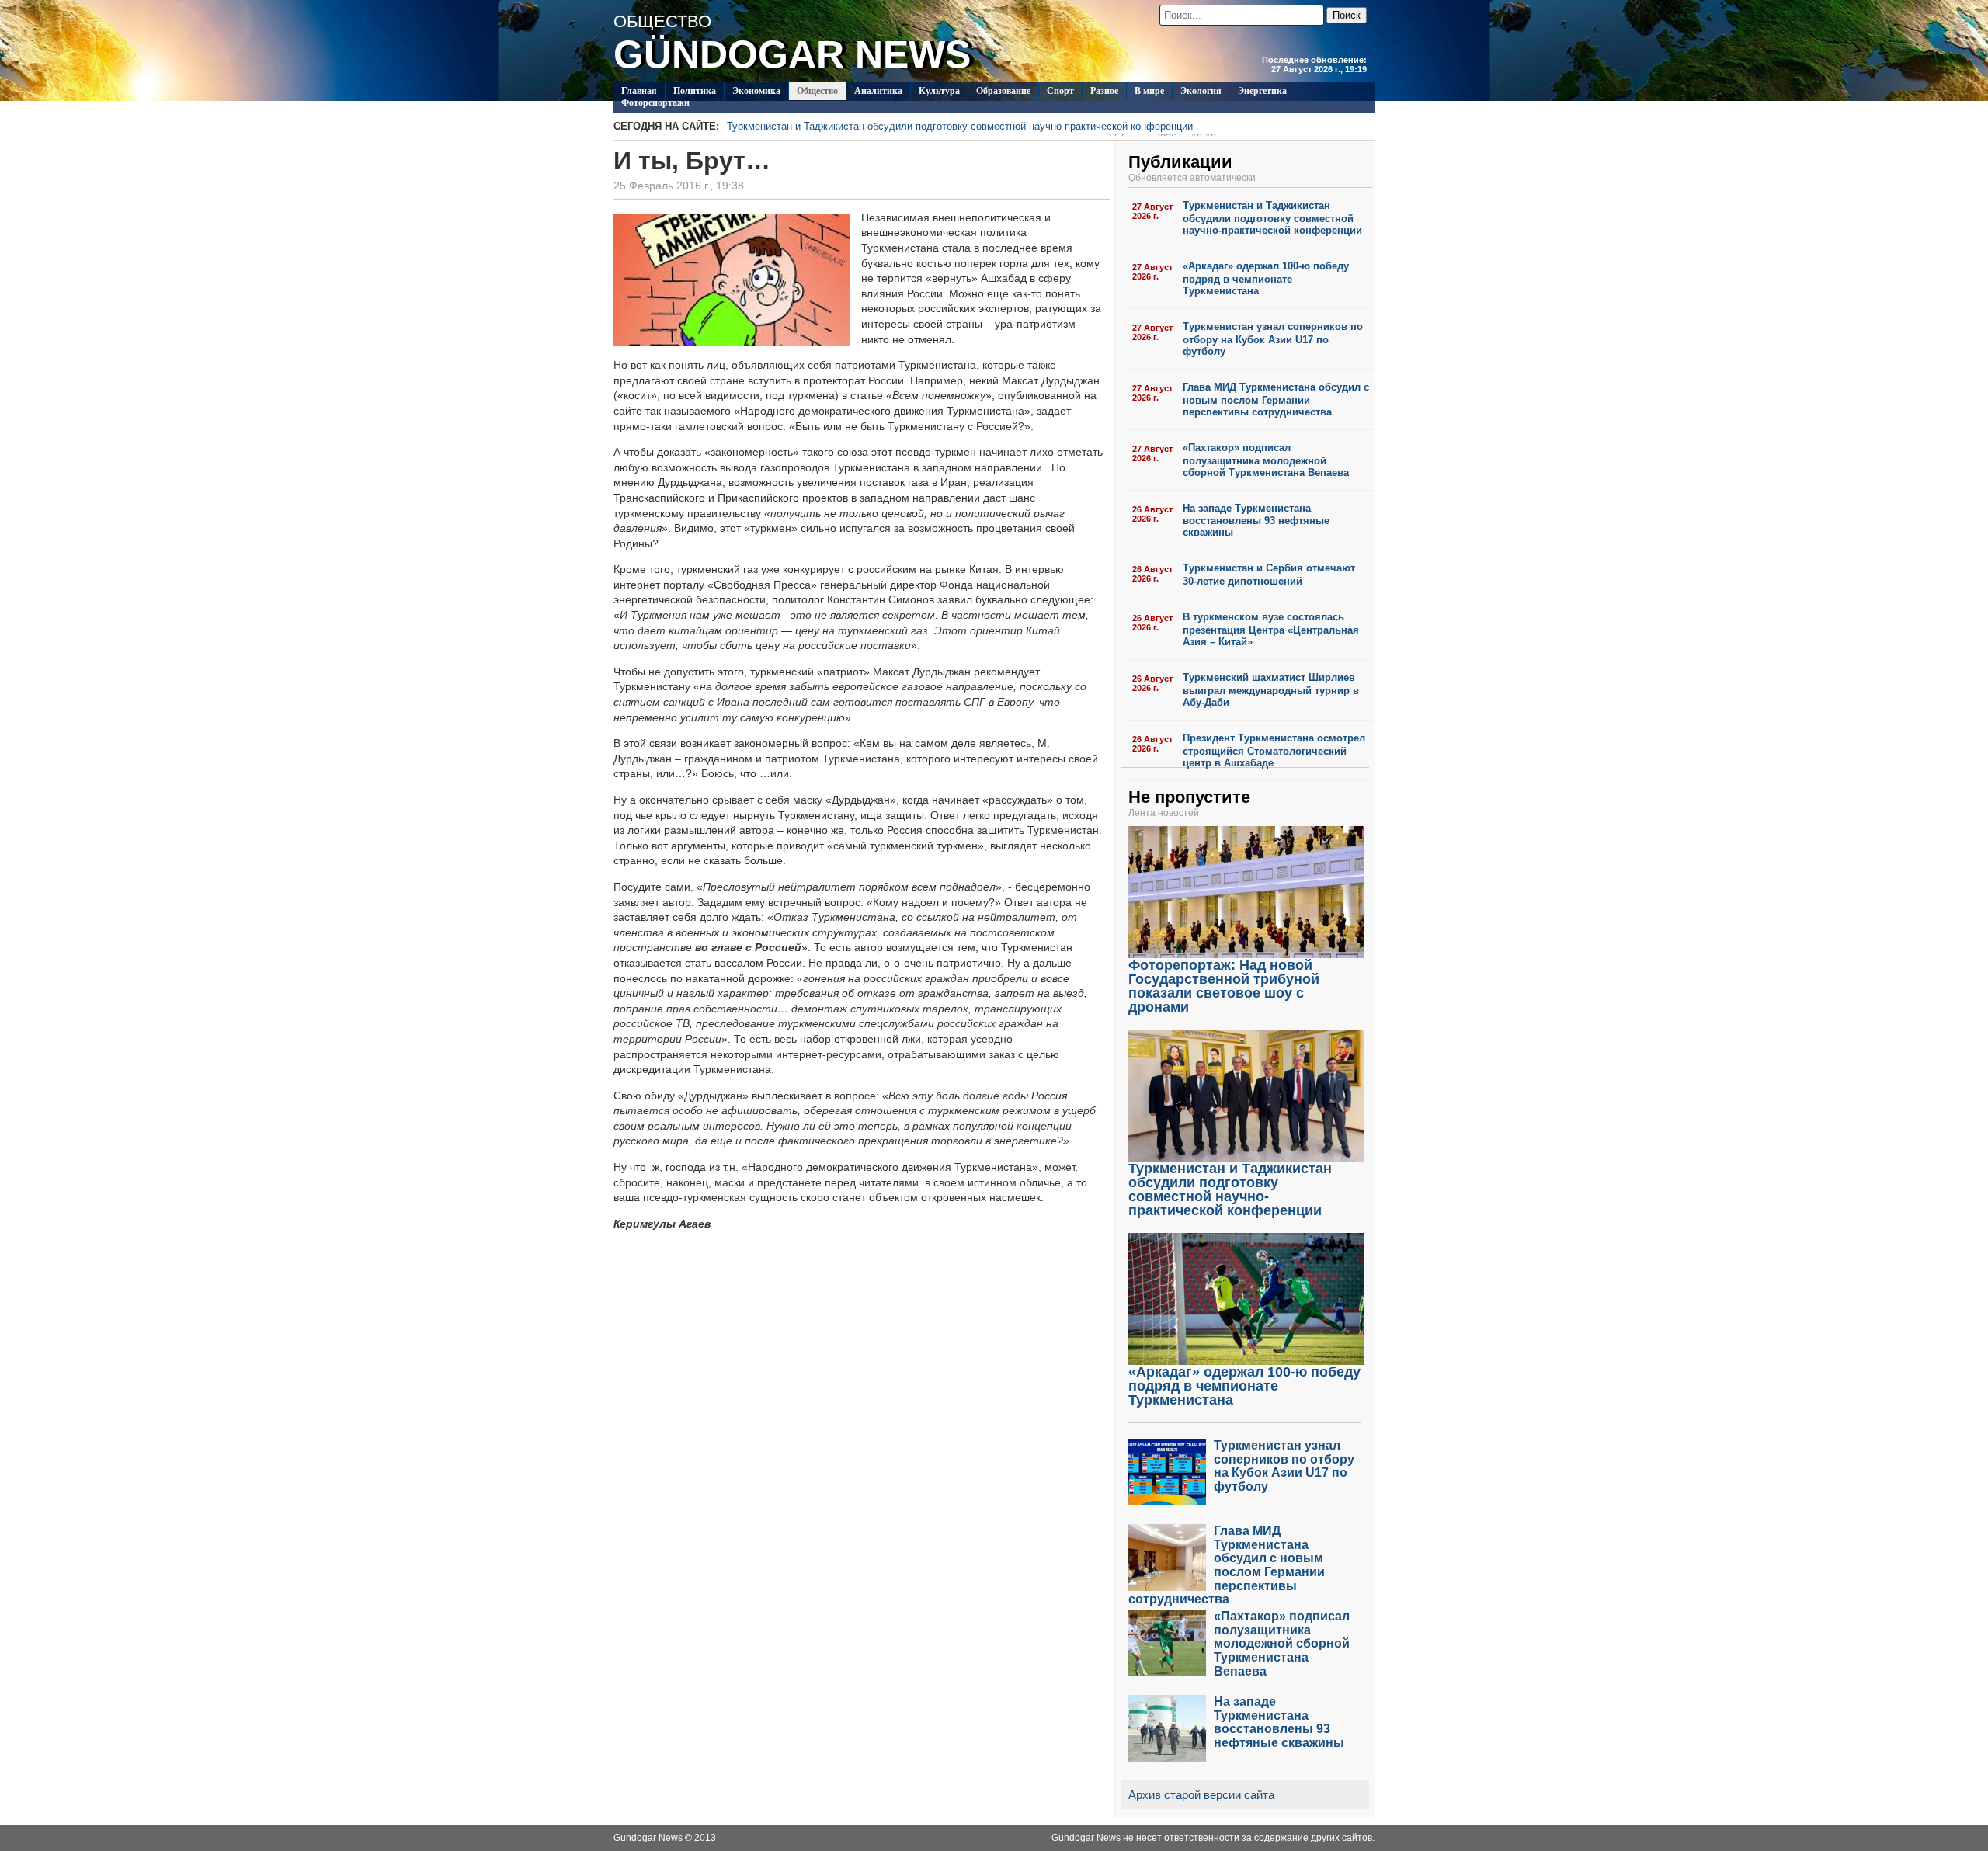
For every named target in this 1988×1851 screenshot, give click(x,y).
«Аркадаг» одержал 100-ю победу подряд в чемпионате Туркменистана (1266, 278)
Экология (1201, 91)
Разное (1104, 91)
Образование (1003, 91)
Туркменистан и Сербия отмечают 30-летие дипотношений (1269, 575)
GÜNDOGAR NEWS (792, 54)
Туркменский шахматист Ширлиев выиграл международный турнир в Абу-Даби (1271, 690)
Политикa (695, 91)
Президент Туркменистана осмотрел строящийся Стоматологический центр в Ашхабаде (1274, 750)
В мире (1149, 91)
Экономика (756, 91)
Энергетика (1262, 91)
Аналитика (878, 91)
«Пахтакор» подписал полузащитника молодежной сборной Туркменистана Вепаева (1266, 460)
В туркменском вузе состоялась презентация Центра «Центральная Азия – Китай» (1271, 629)
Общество (817, 91)
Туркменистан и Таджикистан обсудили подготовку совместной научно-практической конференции (971, 128)
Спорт (1060, 91)
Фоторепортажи (655, 102)
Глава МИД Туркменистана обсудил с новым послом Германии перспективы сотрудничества (1276, 399)
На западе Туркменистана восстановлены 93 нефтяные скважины (1256, 521)
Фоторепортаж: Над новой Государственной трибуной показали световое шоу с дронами (1224, 986)
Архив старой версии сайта (1201, 1795)
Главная (639, 91)
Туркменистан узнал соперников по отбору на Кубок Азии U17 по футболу (1273, 339)
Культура (939, 91)
